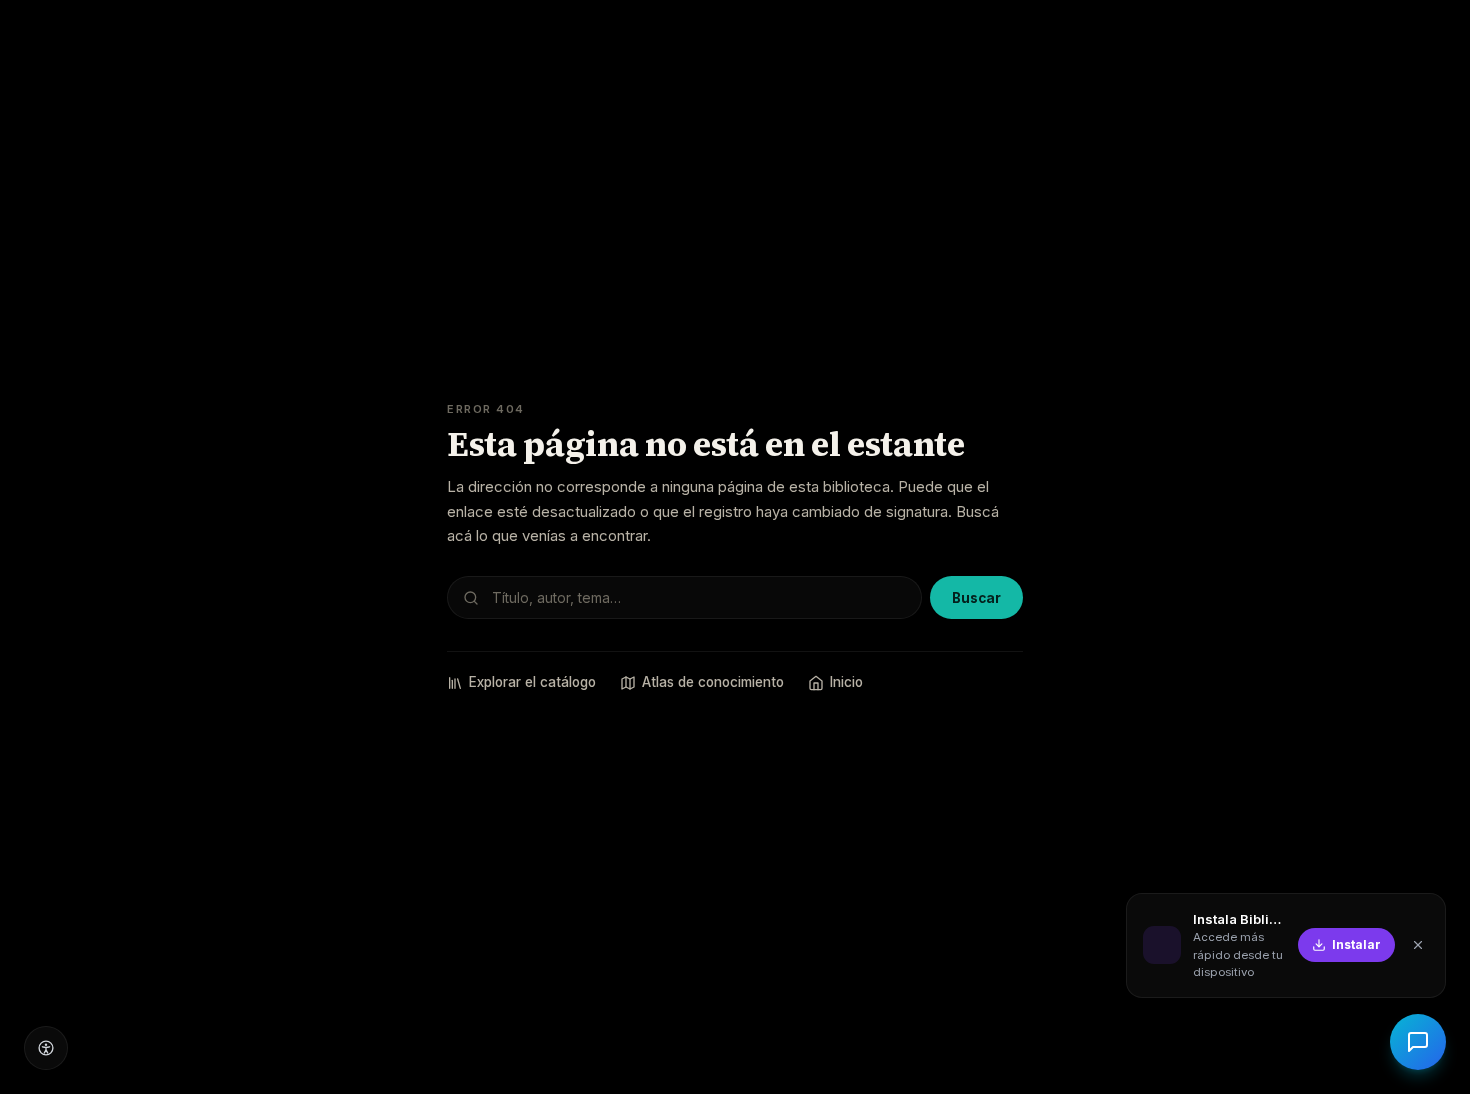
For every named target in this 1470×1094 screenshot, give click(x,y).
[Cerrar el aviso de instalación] (1418, 945)
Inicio (846, 682)
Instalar (1356, 944)
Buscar (976, 598)
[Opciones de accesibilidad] (46, 1048)
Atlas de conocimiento (713, 682)
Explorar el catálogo (532, 682)
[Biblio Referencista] (1418, 1042)
